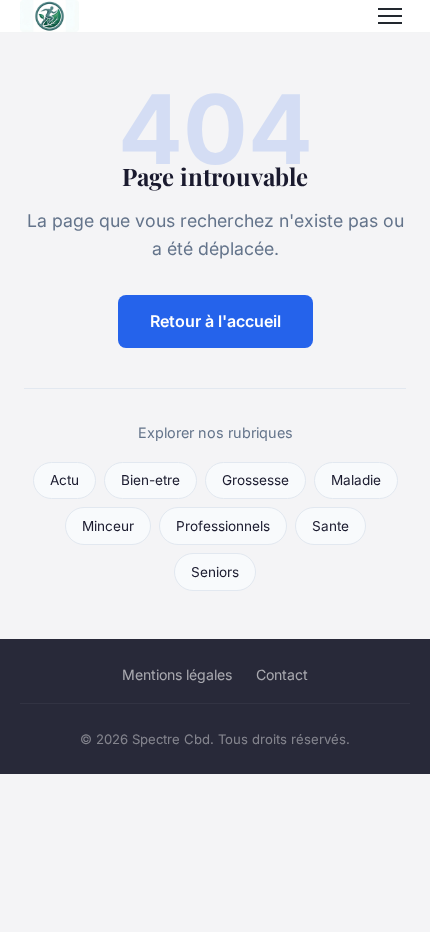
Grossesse (255, 480)
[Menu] (390, 16)
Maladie (356, 480)
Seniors (215, 572)
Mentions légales (177, 674)
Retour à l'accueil (215, 321)
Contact (282, 674)
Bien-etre (150, 480)
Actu (64, 480)
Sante (330, 526)
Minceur (108, 526)
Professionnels (223, 526)
